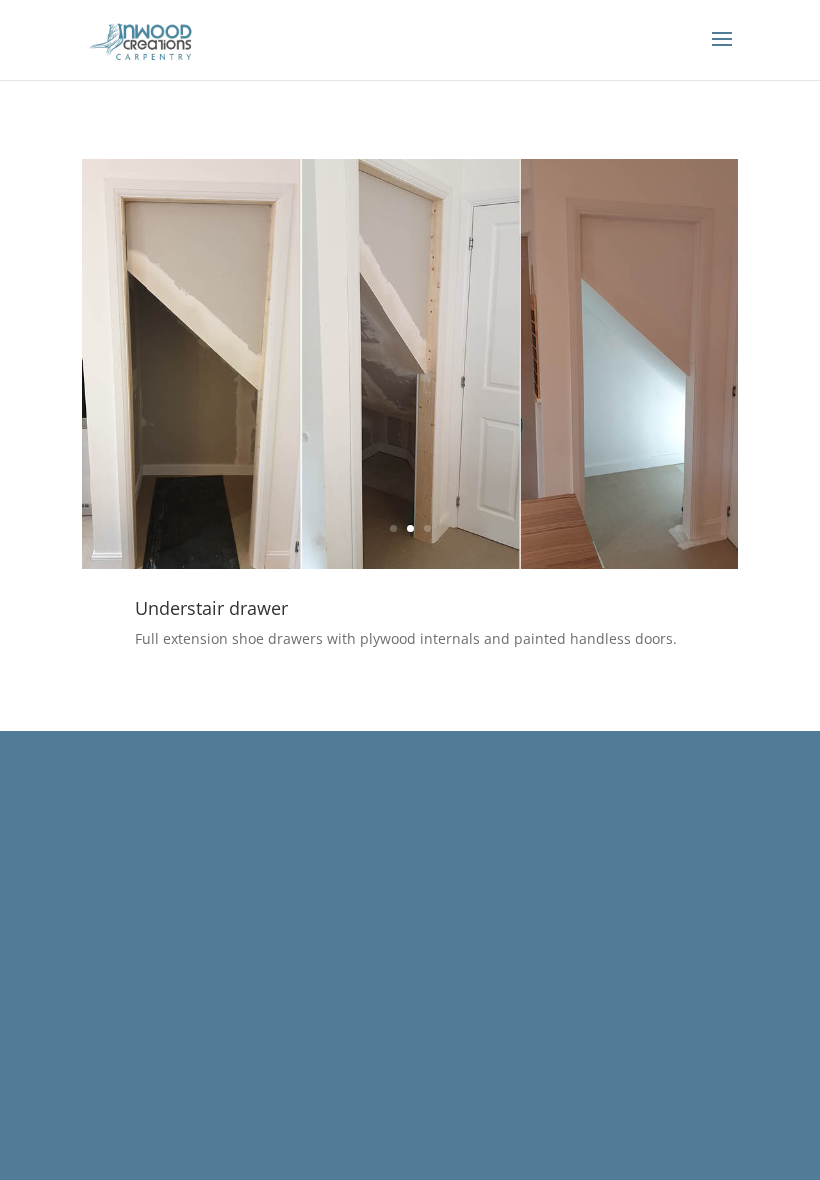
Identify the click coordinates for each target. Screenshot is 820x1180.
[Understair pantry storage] (410, 568)
